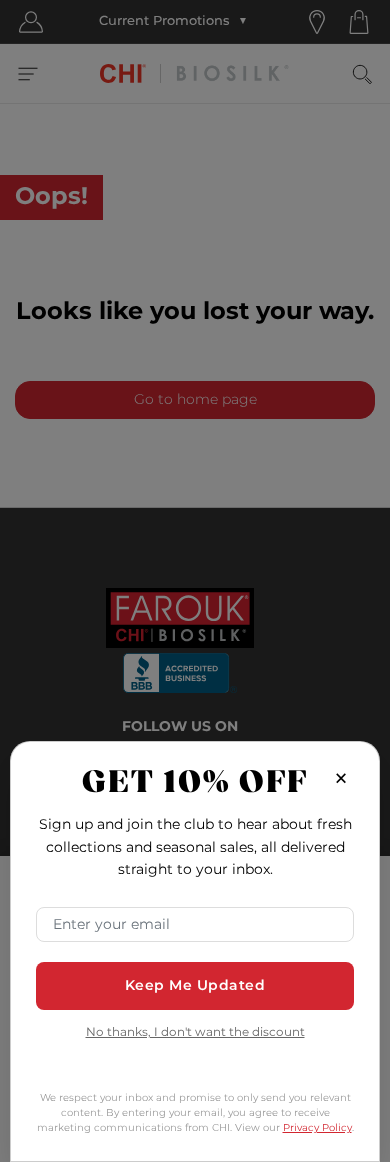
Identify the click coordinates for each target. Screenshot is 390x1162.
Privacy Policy (317, 1128)
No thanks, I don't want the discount (195, 1033)
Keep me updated (195, 985)
